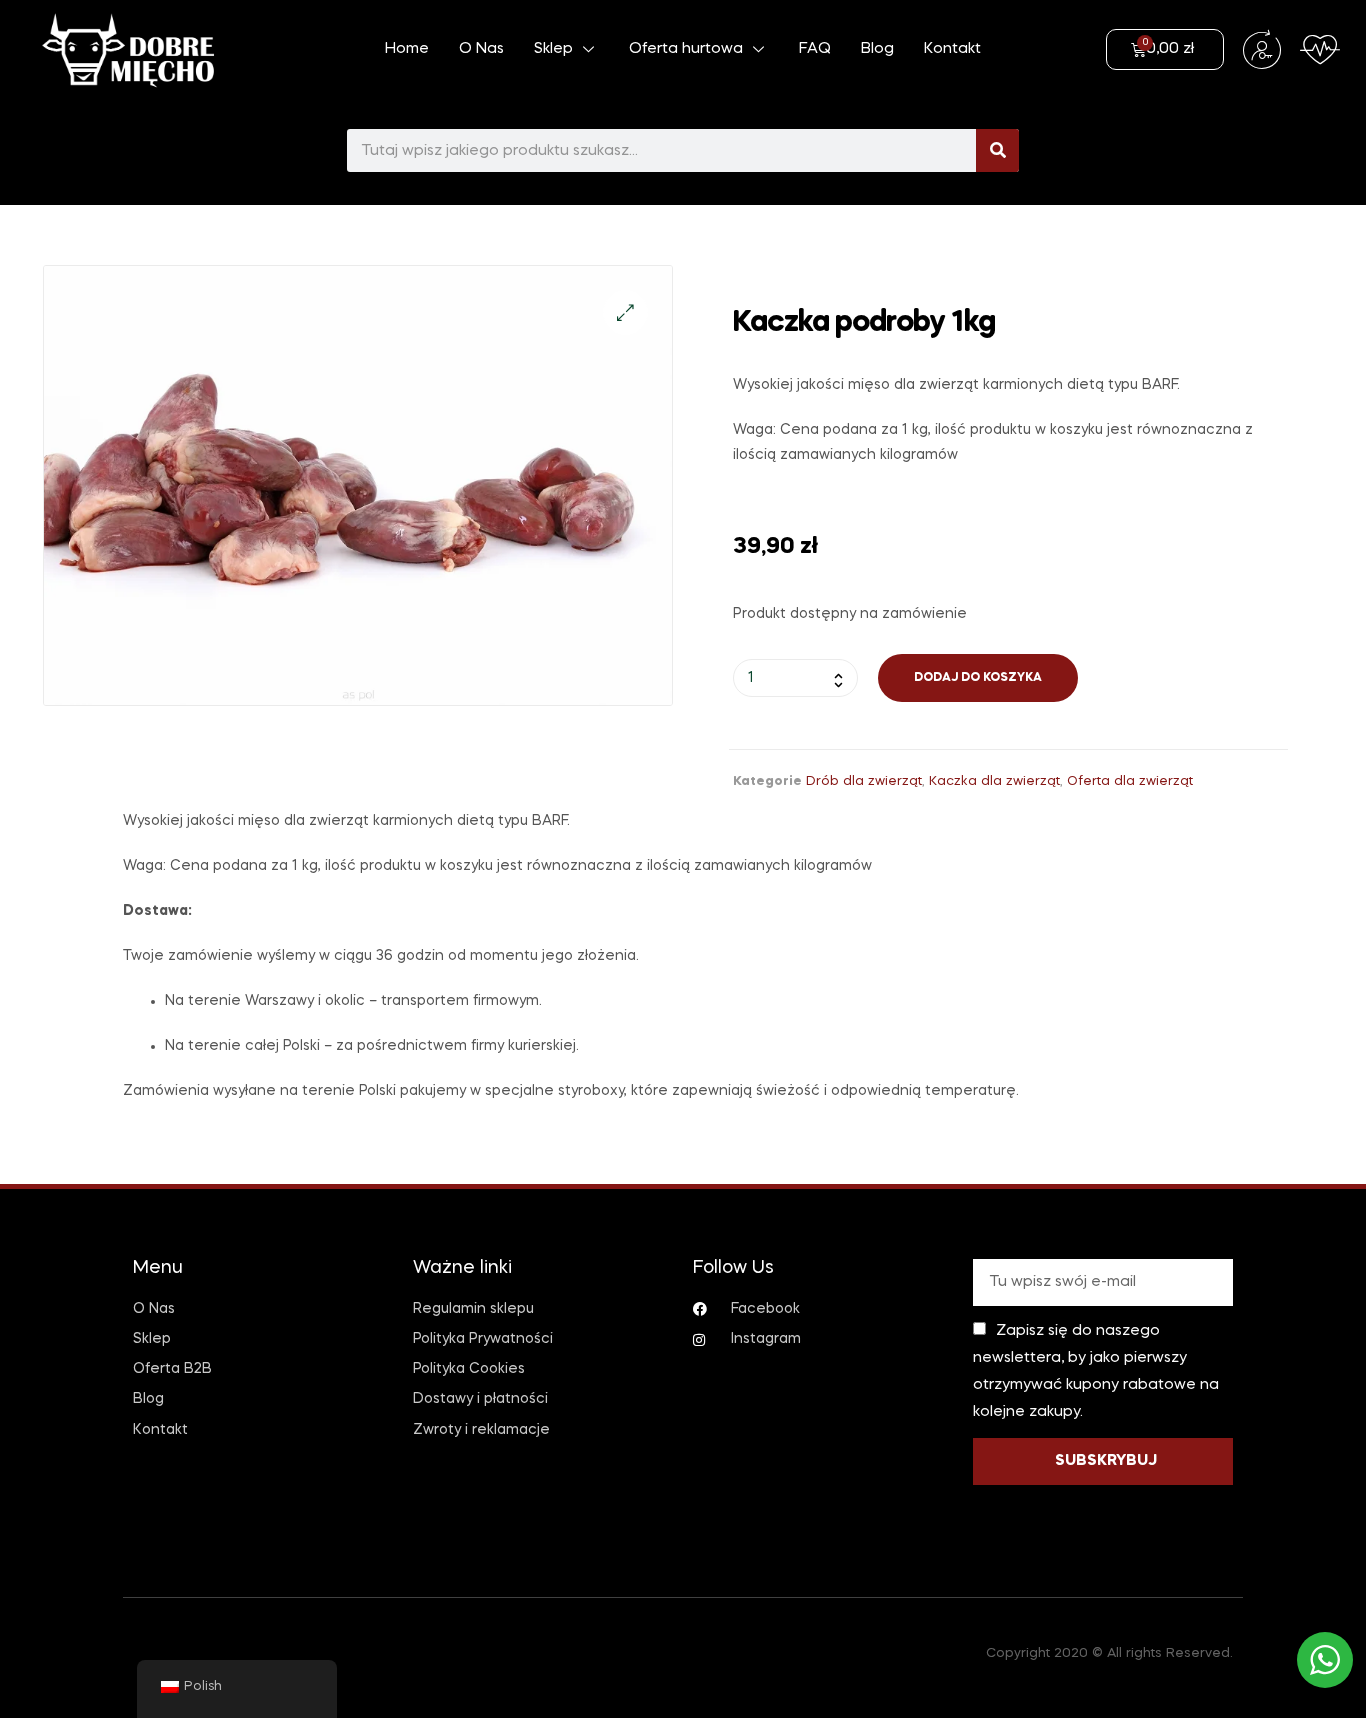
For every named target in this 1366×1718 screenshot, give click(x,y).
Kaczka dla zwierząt (994, 781)
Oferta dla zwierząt (1130, 781)
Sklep (553, 49)
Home (407, 49)
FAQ (815, 49)
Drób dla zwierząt (864, 781)
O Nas (481, 49)
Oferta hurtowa (686, 49)
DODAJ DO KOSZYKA (978, 678)
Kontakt (952, 49)
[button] (625, 312)
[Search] (997, 150)
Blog (877, 49)
